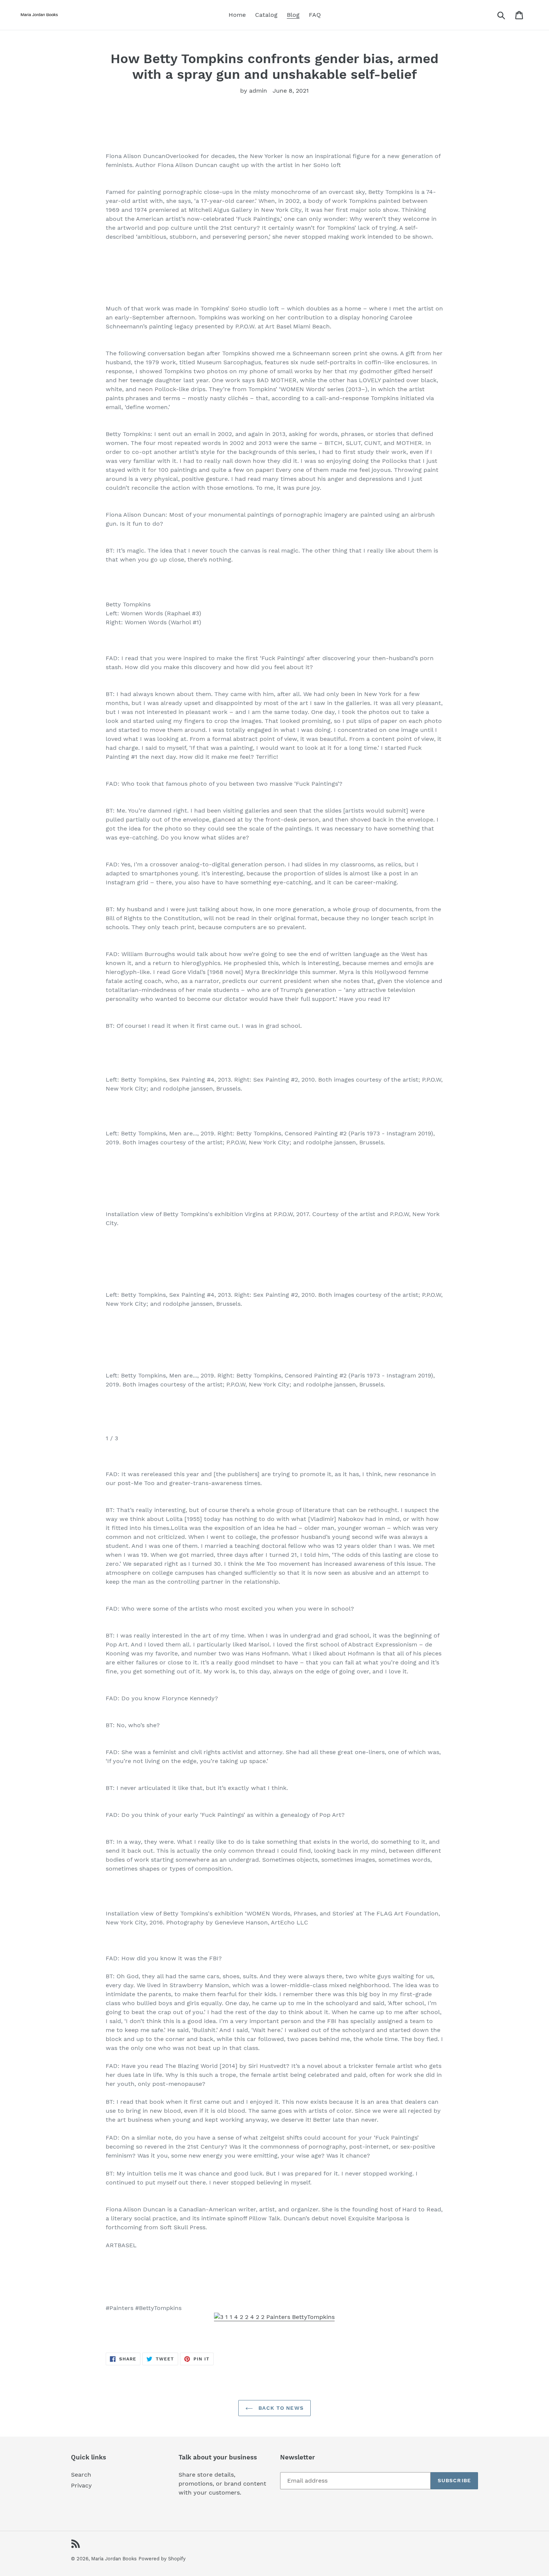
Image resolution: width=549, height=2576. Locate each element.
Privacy (81, 2485)
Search (81, 2475)
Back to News (280, 2408)
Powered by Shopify (162, 2559)
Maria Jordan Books (114, 2559)
